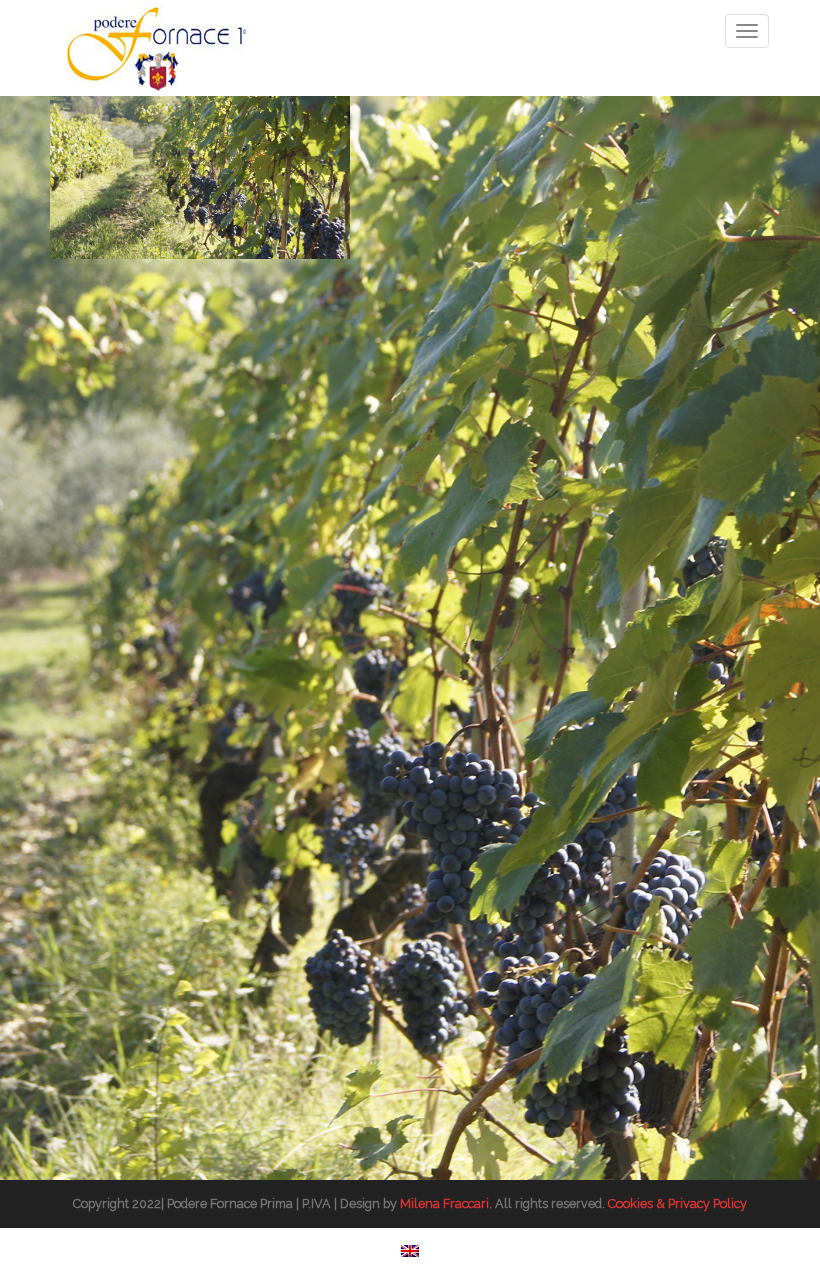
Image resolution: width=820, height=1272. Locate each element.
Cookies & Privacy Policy (677, 1203)
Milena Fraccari (444, 1203)
